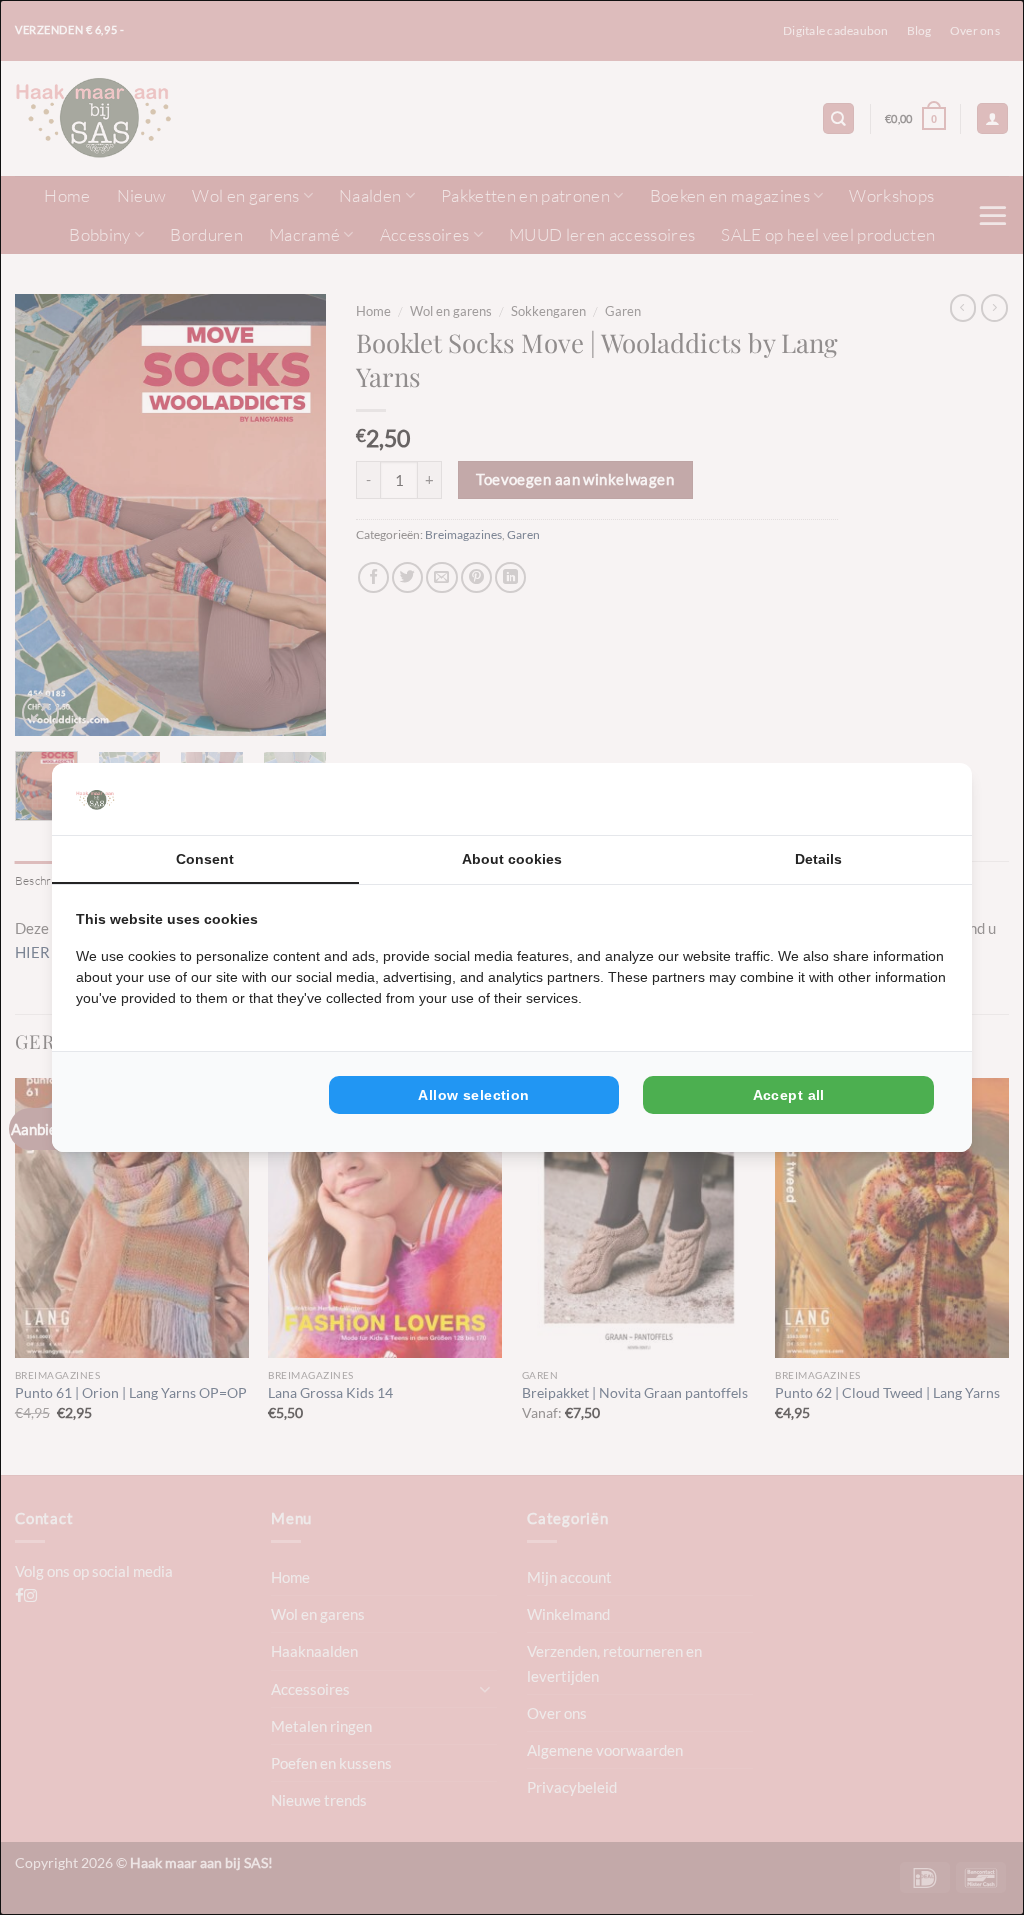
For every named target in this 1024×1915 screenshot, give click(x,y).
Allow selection (473, 1095)
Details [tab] (818, 859)
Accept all (789, 1095)
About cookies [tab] (512, 859)
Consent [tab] (205, 859)
